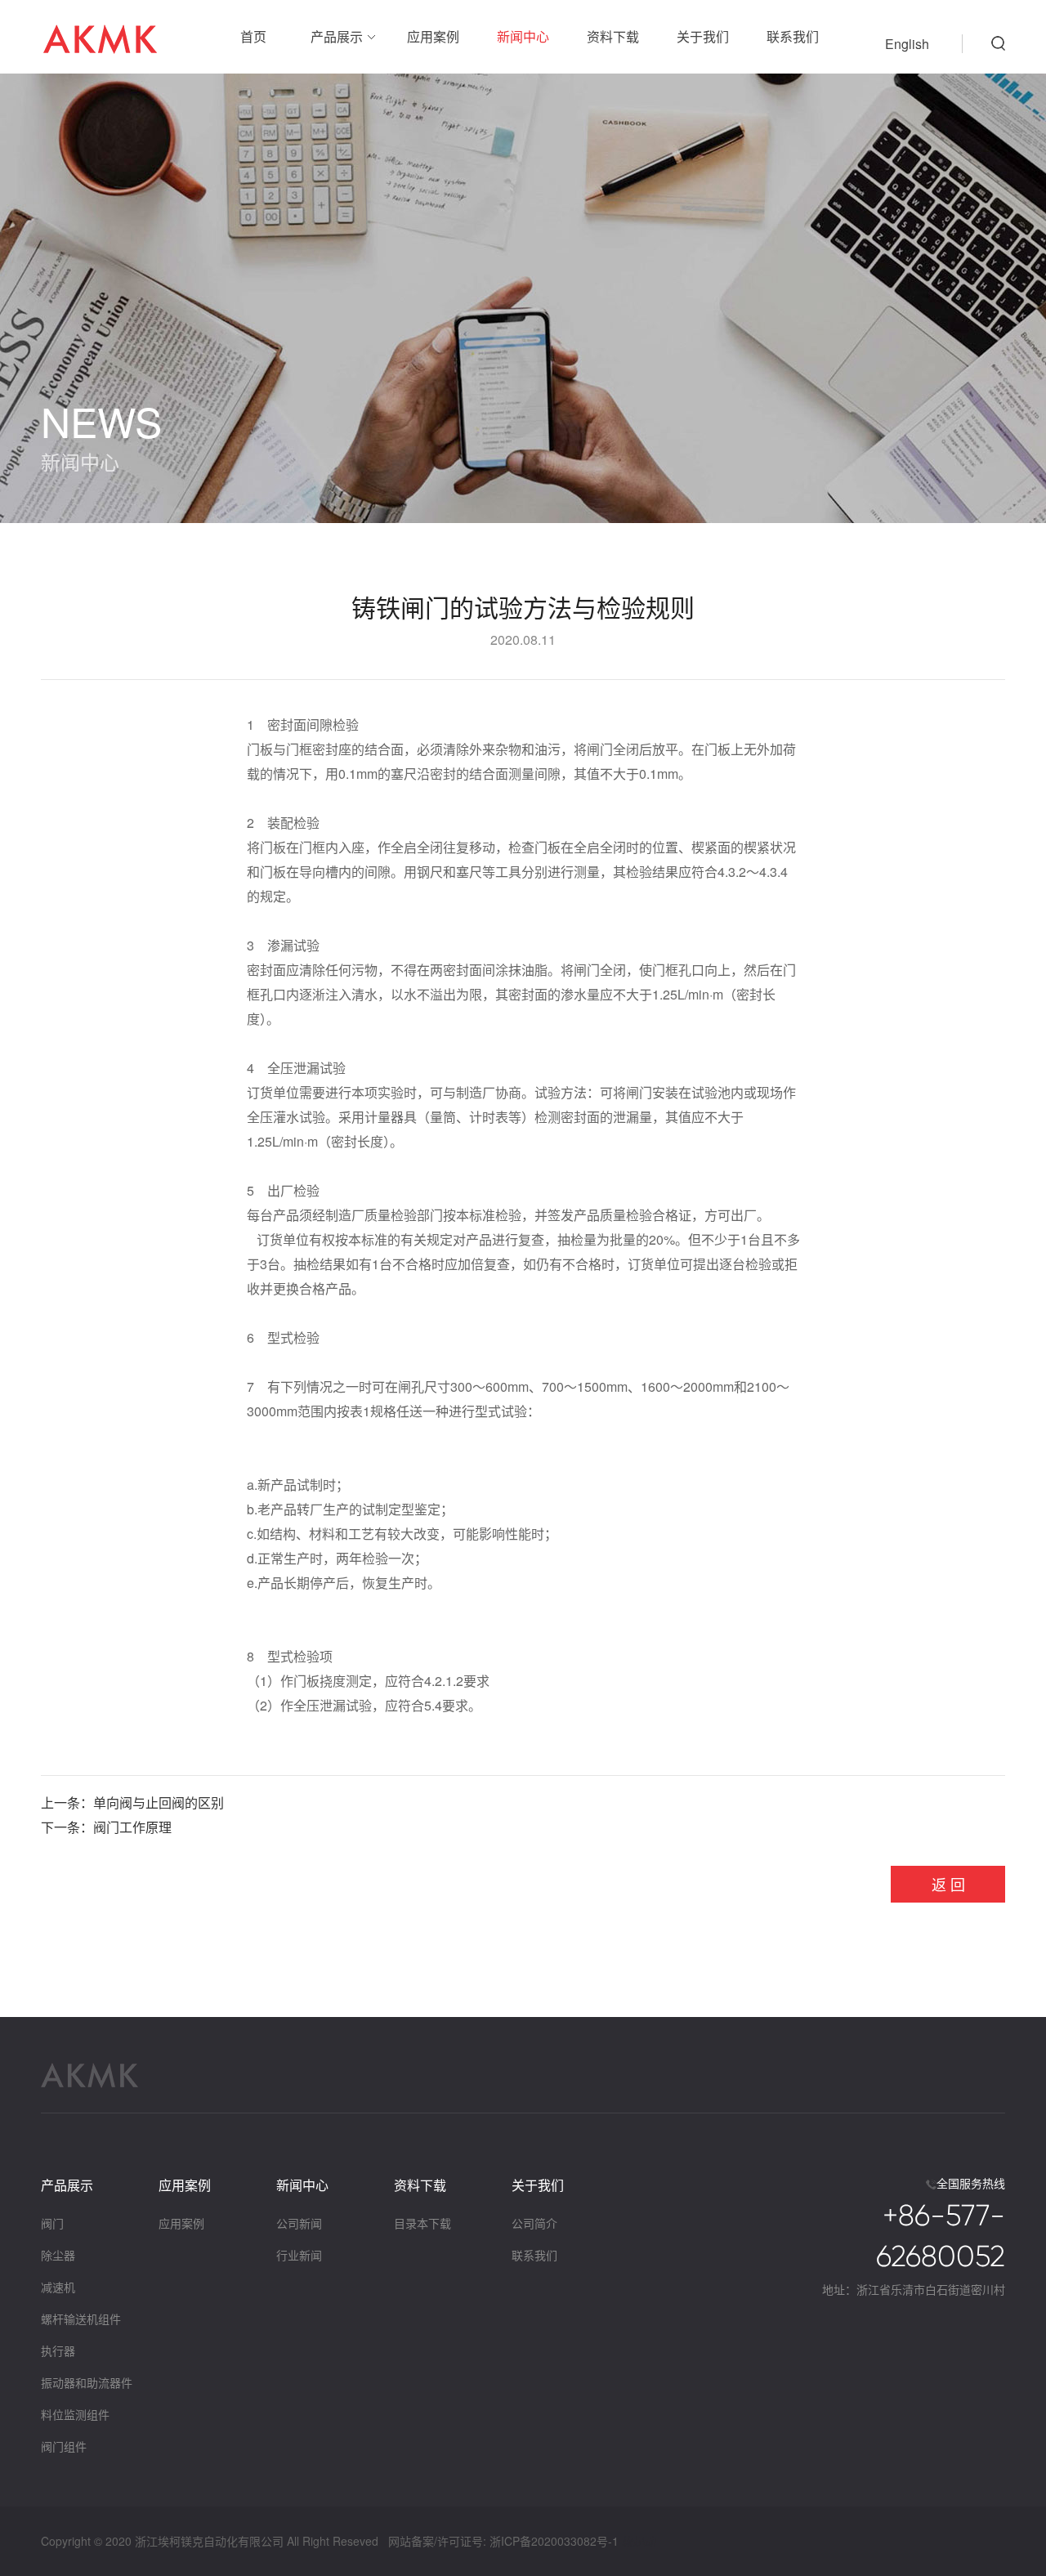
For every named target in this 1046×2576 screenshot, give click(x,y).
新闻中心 (523, 36)
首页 (253, 36)
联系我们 (793, 36)
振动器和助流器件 (87, 2382)
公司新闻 (299, 2223)
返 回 (948, 1884)
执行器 (58, 2350)
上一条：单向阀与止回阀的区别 (132, 1802)
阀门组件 (64, 2446)
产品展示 (337, 36)
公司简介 (534, 2223)
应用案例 (433, 36)
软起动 (639, 2541)
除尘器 (58, 2255)
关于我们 (703, 36)
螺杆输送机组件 (81, 2319)
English (907, 44)
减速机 (58, 2287)
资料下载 (613, 36)
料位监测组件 (75, 2414)
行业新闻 (299, 2255)
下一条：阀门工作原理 (106, 1827)
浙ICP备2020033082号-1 (554, 2541)
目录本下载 (422, 2223)
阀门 (52, 2223)
